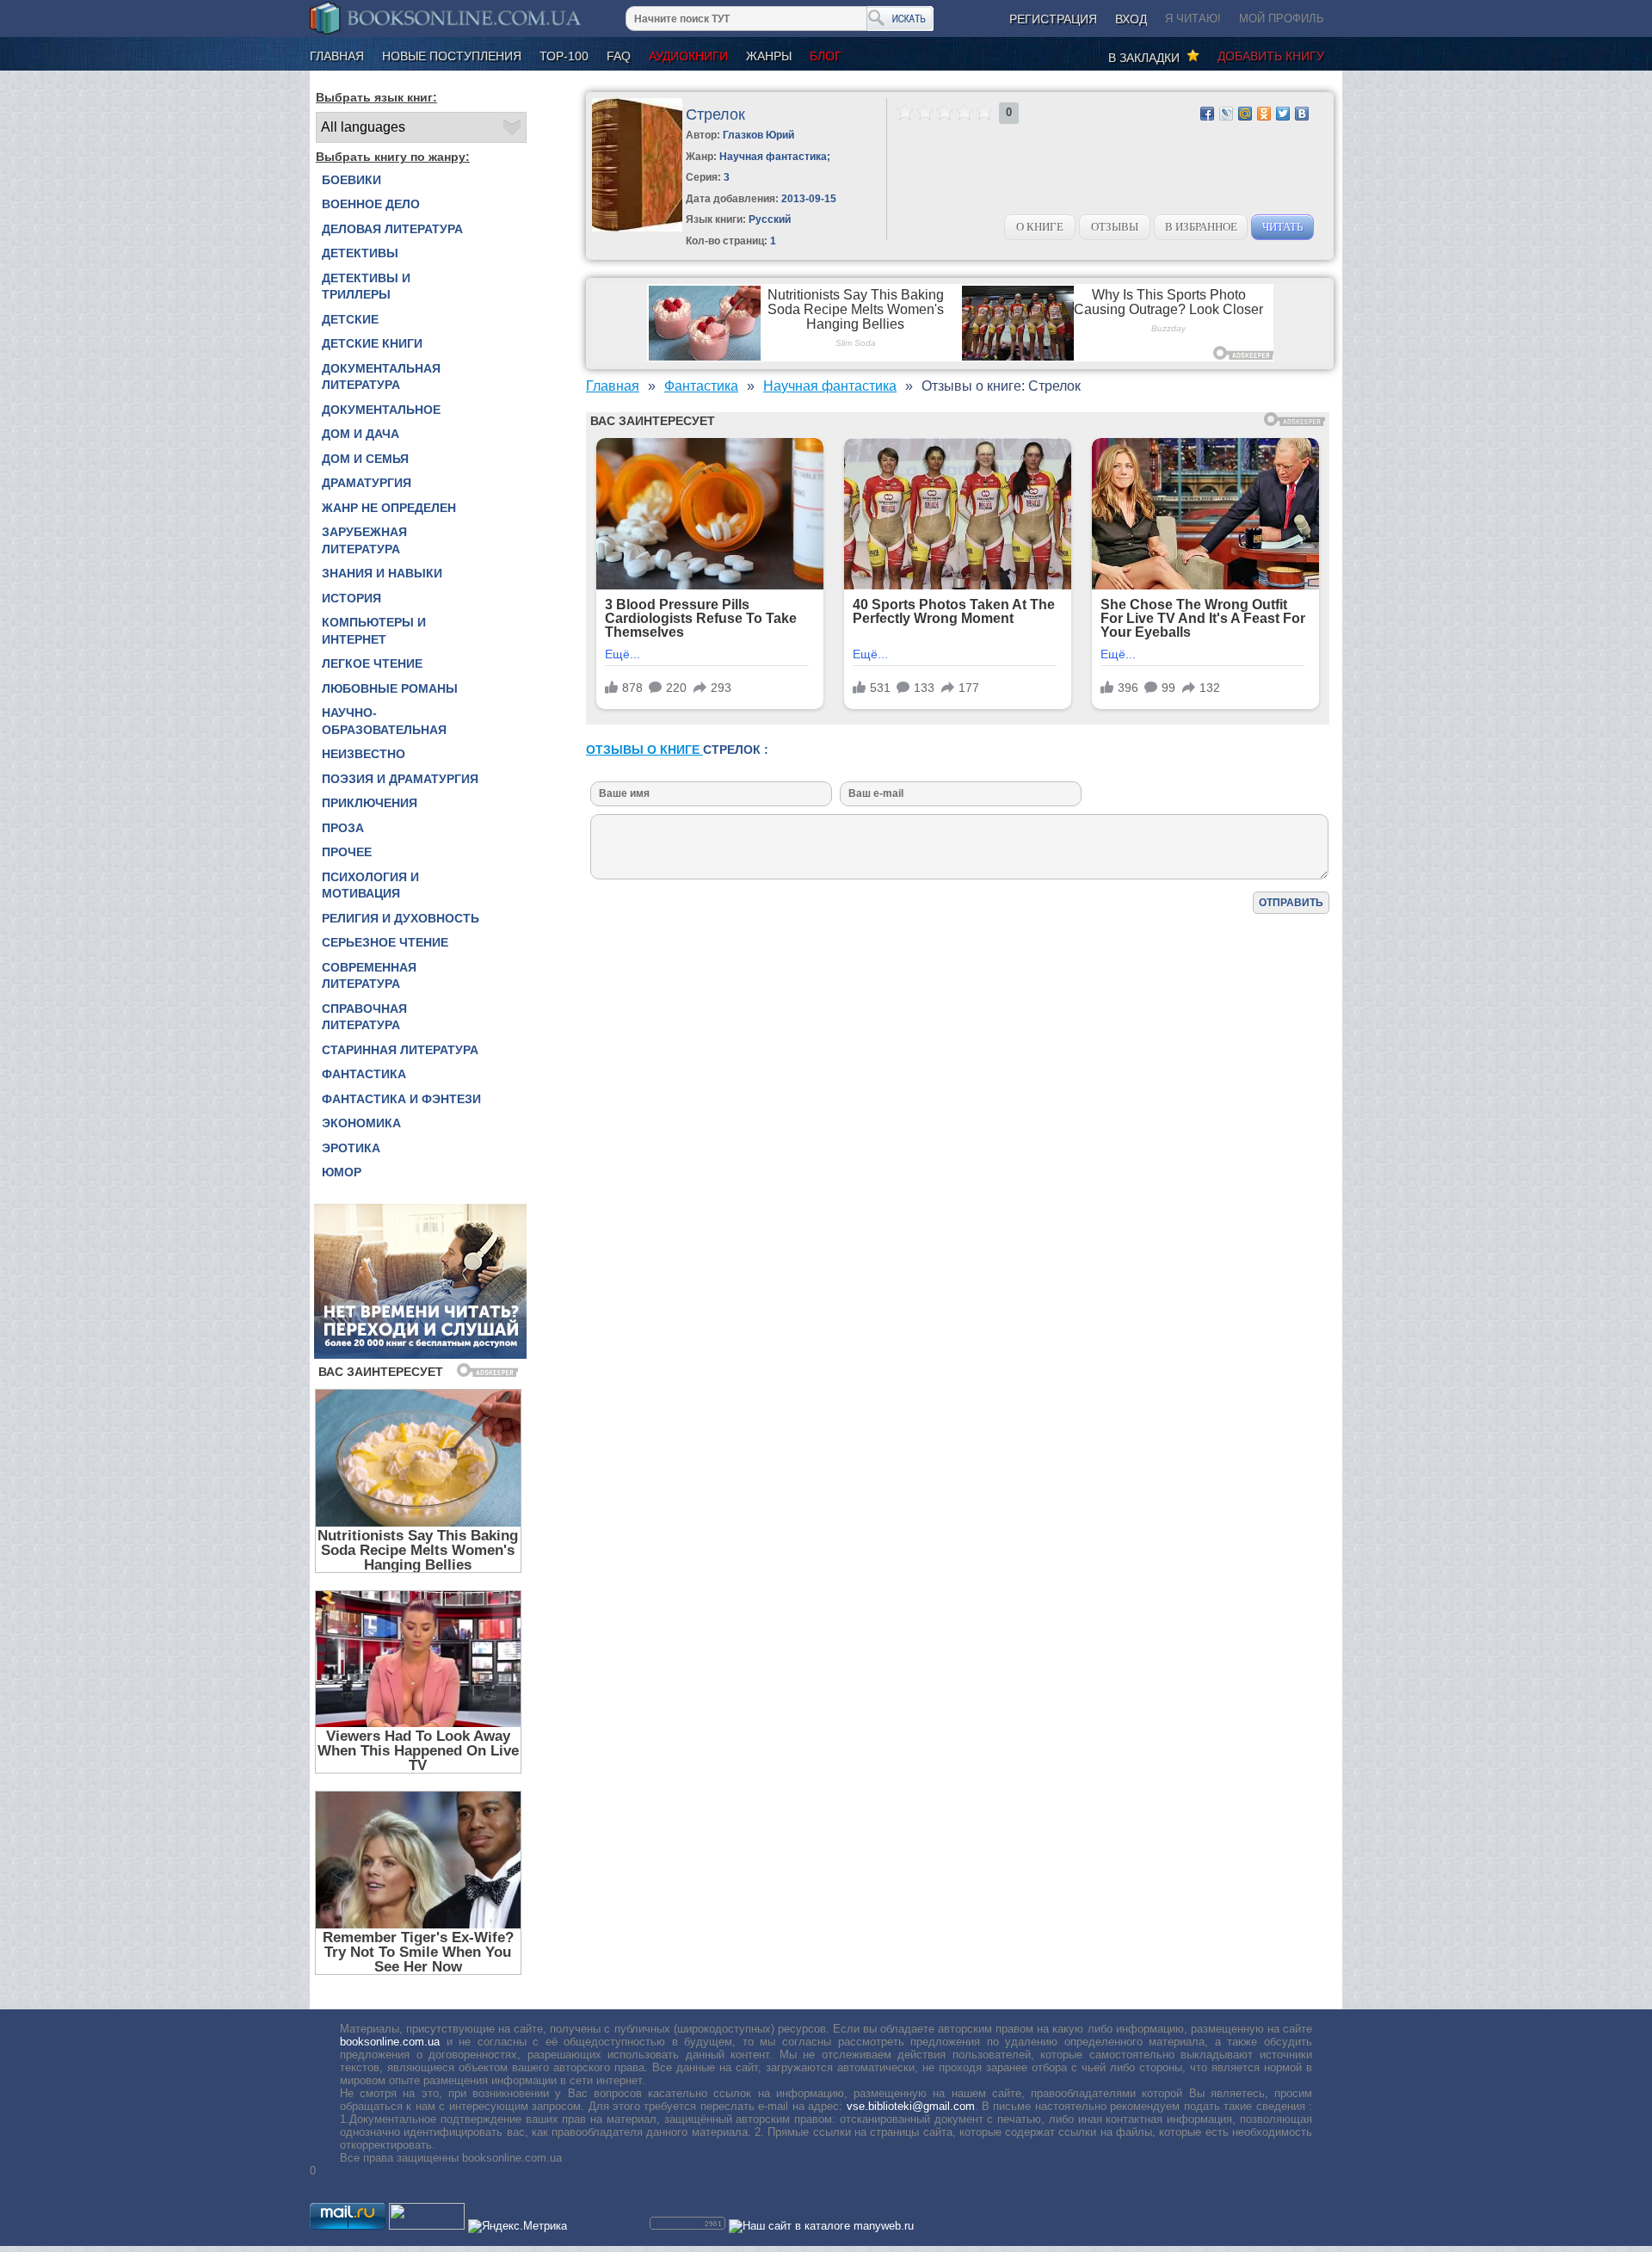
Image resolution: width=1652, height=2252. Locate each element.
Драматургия (367, 483)
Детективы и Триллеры (366, 287)
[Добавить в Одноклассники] (1264, 114)
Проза (343, 828)
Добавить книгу (1271, 56)
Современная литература (369, 976)
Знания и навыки (382, 573)
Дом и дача (361, 434)
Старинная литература (400, 1050)
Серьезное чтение (385, 942)
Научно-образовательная (384, 721)
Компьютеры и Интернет (374, 631)
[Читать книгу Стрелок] (637, 228)
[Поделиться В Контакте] (1302, 114)
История (351, 598)
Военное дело (371, 204)
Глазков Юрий (758, 135)
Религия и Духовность (401, 918)
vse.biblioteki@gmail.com (911, 2106)
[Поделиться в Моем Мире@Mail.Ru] (1245, 114)
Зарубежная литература (364, 540)
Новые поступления (452, 56)
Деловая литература (392, 229)
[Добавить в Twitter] (1283, 114)
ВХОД (1131, 19)
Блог (826, 56)
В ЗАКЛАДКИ (1147, 58)
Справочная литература (364, 1017)
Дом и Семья (365, 459)
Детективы (360, 253)
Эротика (351, 1148)
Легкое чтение (372, 663)
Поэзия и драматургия (400, 779)
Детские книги (372, 343)
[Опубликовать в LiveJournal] (1226, 114)
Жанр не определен (389, 508)
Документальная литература (381, 377)
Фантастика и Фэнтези (401, 1099)
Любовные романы (390, 688)
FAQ (619, 56)
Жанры (769, 56)
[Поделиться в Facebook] (1207, 114)
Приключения (370, 803)
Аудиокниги (688, 56)
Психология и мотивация (370, 885)
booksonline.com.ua (390, 2042)
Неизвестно (364, 754)
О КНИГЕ (1040, 227)
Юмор (342, 1172)
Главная (337, 56)
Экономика (361, 1123)
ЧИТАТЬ (1282, 227)
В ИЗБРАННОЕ (1201, 227)
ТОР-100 (564, 56)
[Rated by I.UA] (427, 2226)
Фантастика (364, 1074)
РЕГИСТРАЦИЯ (1053, 19)
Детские (350, 319)
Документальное (381, 410)
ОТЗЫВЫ (1115, 227)
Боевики (351, 180)
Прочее (347, 852)
